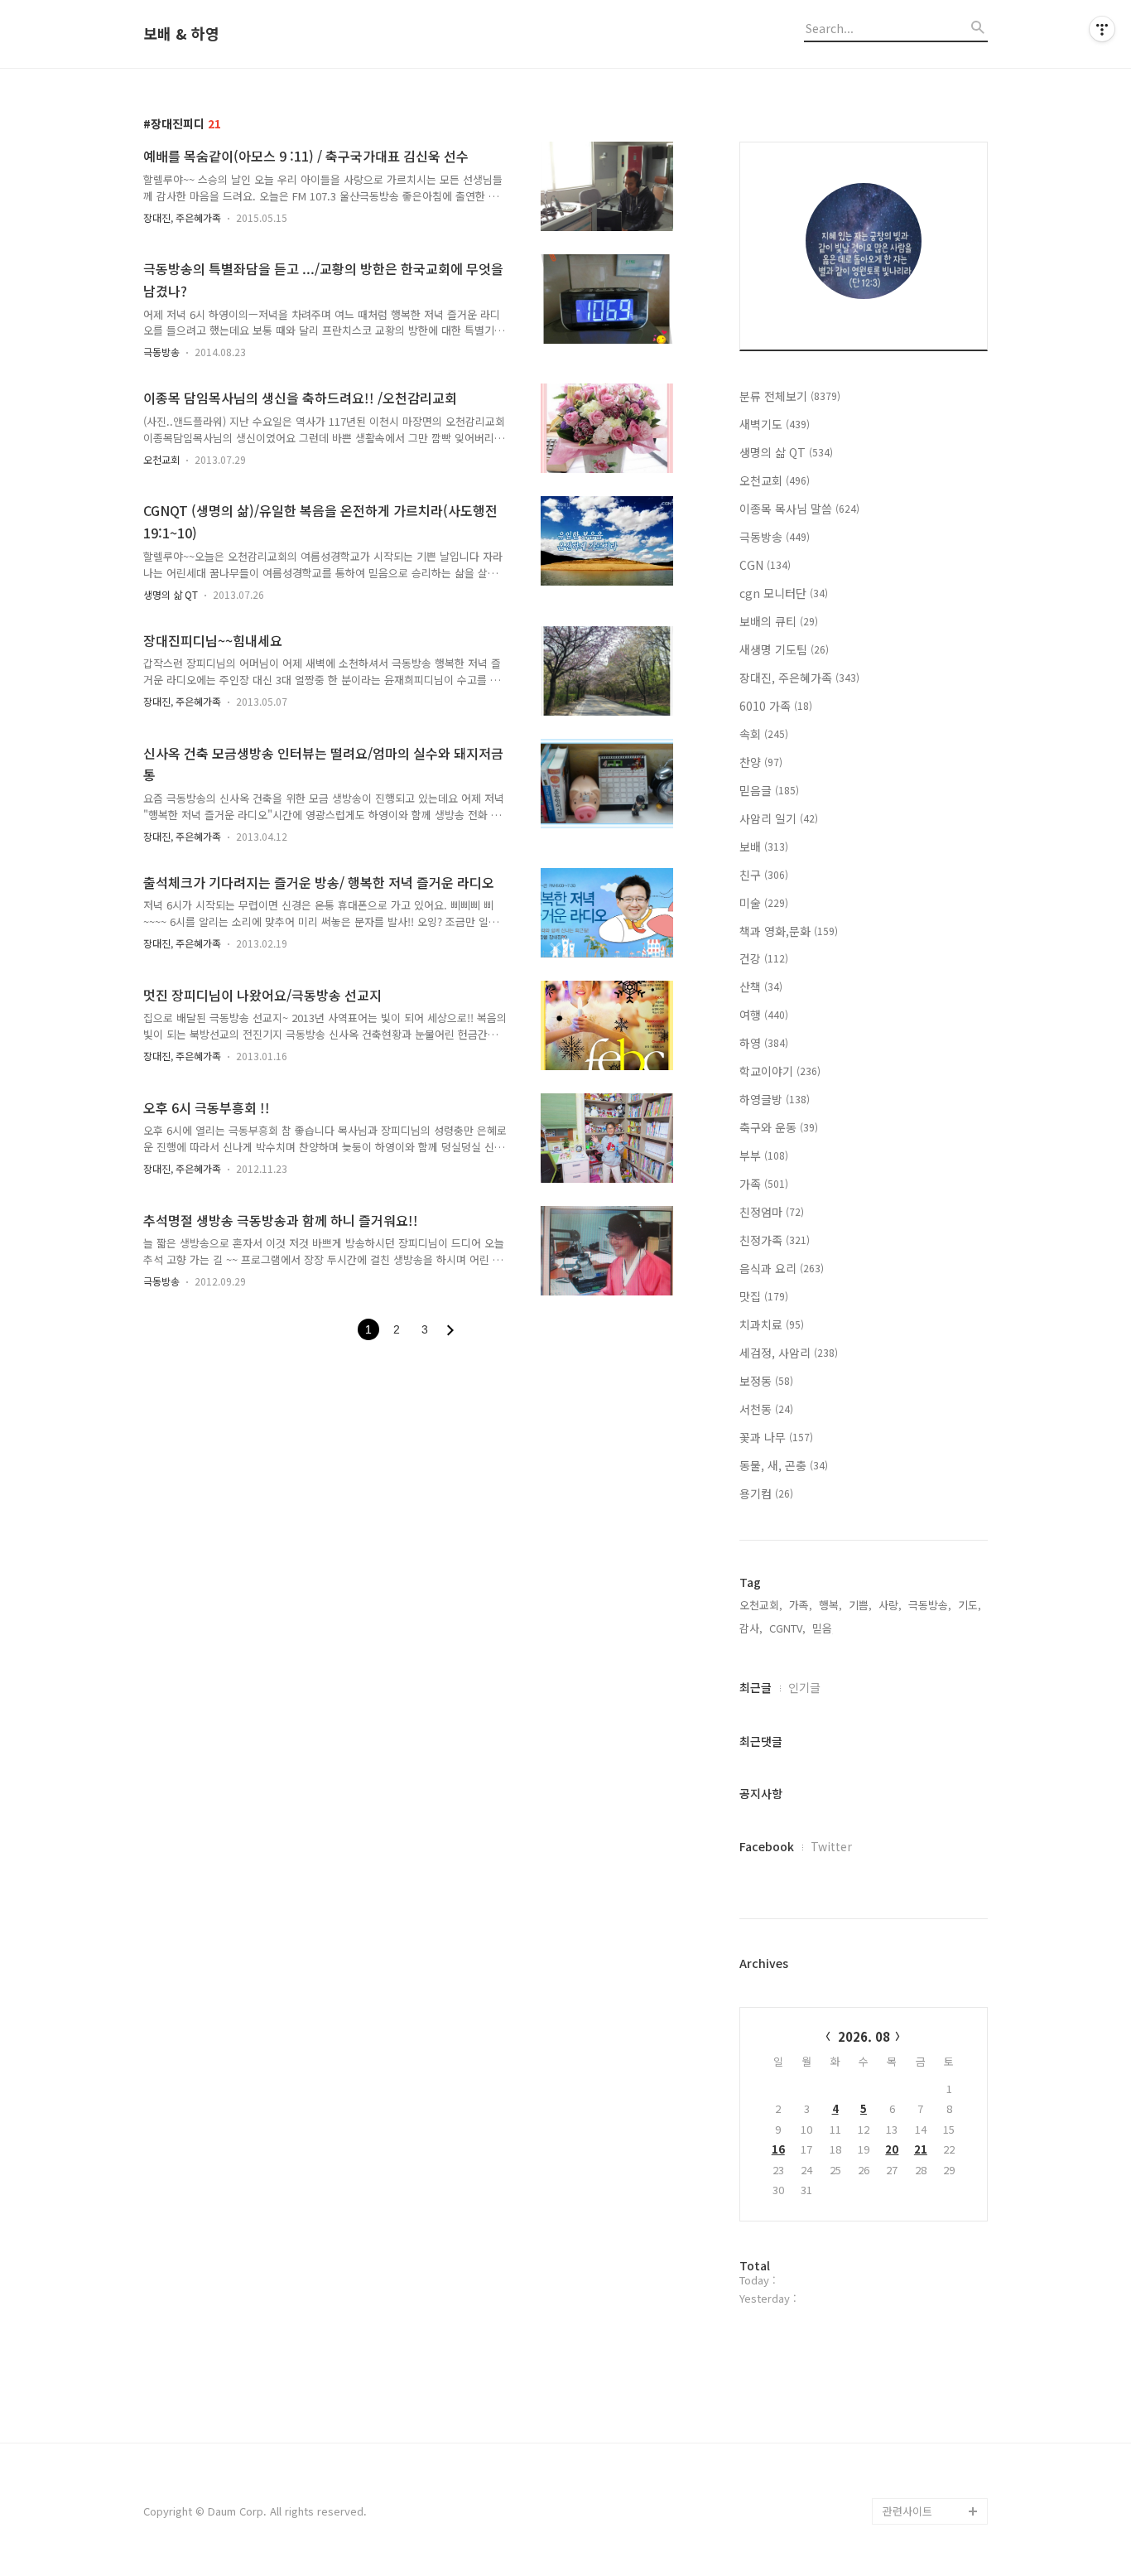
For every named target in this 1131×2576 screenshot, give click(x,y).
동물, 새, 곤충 (784, 1465)
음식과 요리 (782, 1268)
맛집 (764, 1296)
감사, (751, 1628)
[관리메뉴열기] (1102, 29)
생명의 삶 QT (171, 594)
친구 (764, 875)
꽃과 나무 (776, 1437)
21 (921, 2149)
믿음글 (769, 790)
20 (892, 2149)
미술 (764, 903)
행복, (830, 1605)
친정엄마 (772, 1212)
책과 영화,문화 (789, 931)
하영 (764, 1043)
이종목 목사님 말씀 (799, 509)
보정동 (766, 1381)
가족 (764, 1184)
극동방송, (930, 1605)
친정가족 (775, 1240)
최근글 (756, 1687)
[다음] (450, 1330)
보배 (764, 847)
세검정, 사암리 (789, 1353)
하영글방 (775, 1099)
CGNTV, (787, 1628)
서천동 (766, 1409)
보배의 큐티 (779, 621)
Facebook (767, 1846)
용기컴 (766, 1493)
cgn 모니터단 (784, 593)
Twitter (831, 1846)
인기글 (804, 1687)
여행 (764, 1015)
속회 (764, 734)
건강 (764, 958)
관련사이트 (907, 2511)
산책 (761, 987)
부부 (764, 1155)
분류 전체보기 (790, 396)
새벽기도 (775, 424)
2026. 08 (864, 2036)
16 (778, 2149)
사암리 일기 (779, 818)
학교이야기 (780, 1071)
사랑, (890, 1605)
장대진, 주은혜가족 (182, 217)
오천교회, (761, 1605)
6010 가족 (776, 706)
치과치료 (772, 1324)
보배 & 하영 (181, 34)
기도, (970, 1605)
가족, (801, 1605)
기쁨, (860, 1605)
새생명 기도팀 (784, 649)
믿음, (824, 1628)
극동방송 (161, 352)
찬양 (761, 762)
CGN (765, 565)
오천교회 (161, 459)
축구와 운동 (779, 1127)
